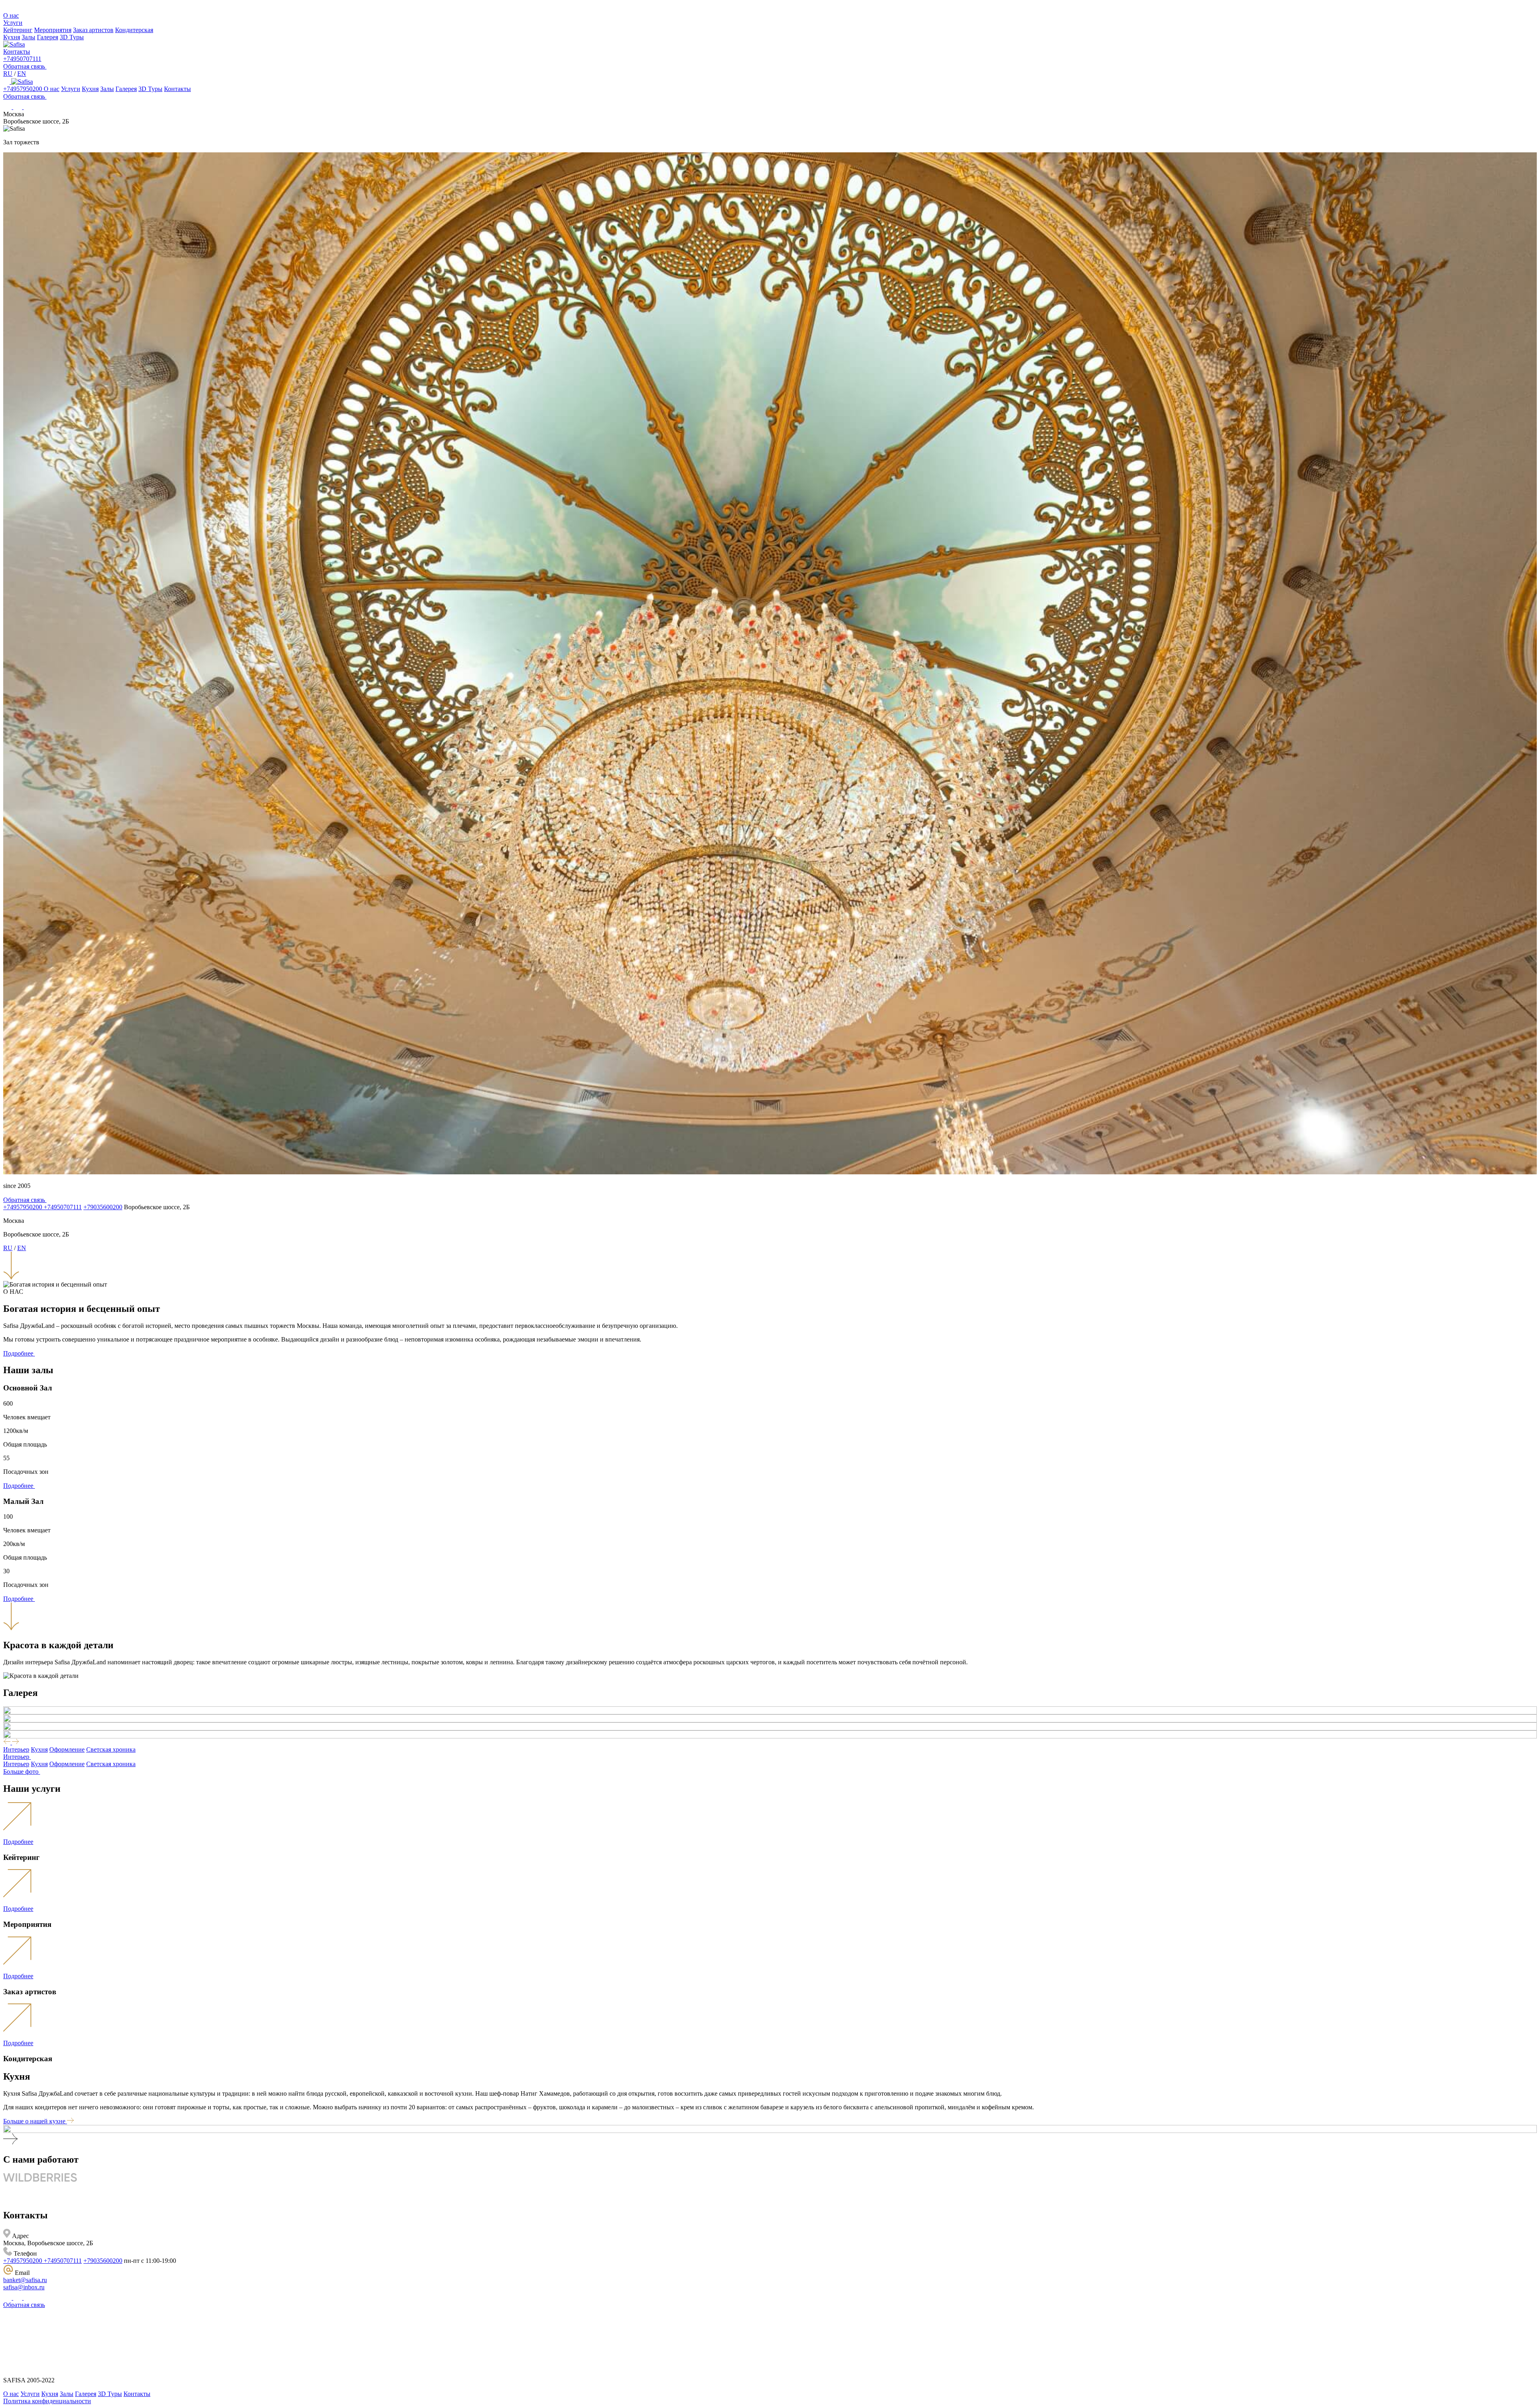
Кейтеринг (18, 30)
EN (22, 74)
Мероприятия (53, 30)
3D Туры (72, 37)
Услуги (13, 23)
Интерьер (16, 1749)
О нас (11, 15)
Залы (28, 37)
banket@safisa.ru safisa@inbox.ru (25, 2284)
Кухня (12, 37)
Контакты (17, 52)
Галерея (48, 37)
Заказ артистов (93, 30)
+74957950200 (23, 89)
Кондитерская (134, 30)
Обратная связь (24, 2305)
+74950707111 (22, 59)
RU (8, 74)
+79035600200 (103, 1207)
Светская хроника (111, 1749)
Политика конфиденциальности (47, 2401)
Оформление (67, 1749)
